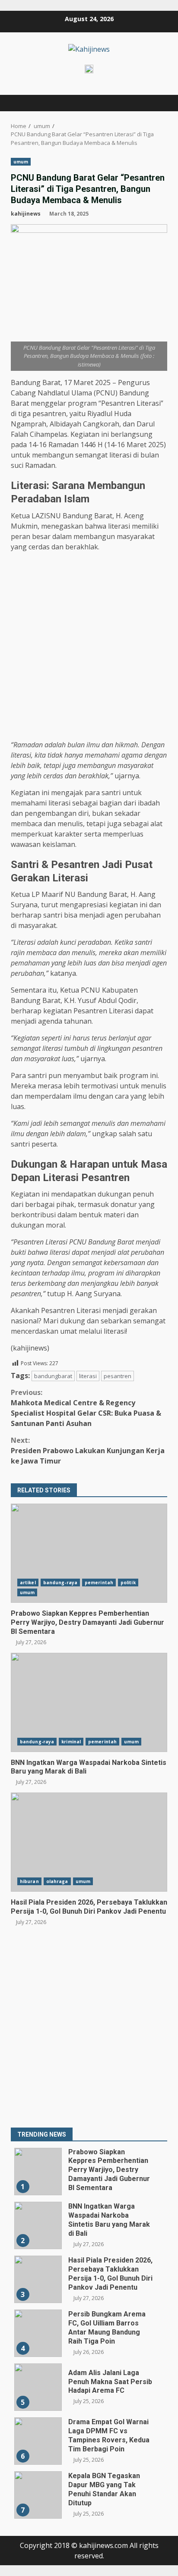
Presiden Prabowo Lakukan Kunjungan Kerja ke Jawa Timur (88, 1451)
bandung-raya (60, 1583)
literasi (88, 1376)
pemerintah (99, 1583)
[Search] (157, 103)
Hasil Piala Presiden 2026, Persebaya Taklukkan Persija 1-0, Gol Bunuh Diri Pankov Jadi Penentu (89, 1842)
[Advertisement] (89, 647)
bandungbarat (53, 1376)
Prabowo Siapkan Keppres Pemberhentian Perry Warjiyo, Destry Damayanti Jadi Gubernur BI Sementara (89, 1553)
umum (21, 162)
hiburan (29, 1881)
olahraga (57, 1881)
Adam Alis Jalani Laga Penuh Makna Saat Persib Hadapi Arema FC (38, 2387)
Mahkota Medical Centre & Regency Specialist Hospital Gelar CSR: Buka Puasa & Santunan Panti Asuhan (86, 1408)
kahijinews (26, 214)
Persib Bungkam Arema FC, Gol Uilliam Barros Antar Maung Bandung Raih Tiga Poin (38, 2333)
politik (128, 1583)
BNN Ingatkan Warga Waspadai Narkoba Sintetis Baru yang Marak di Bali (89, 1702)
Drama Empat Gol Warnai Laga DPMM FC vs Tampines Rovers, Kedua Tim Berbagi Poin (38, 2441)
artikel (28, 1583)
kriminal (71, 1742)
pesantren (118, 1376)
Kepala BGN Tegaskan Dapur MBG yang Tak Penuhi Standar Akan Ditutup (38, 2495)
